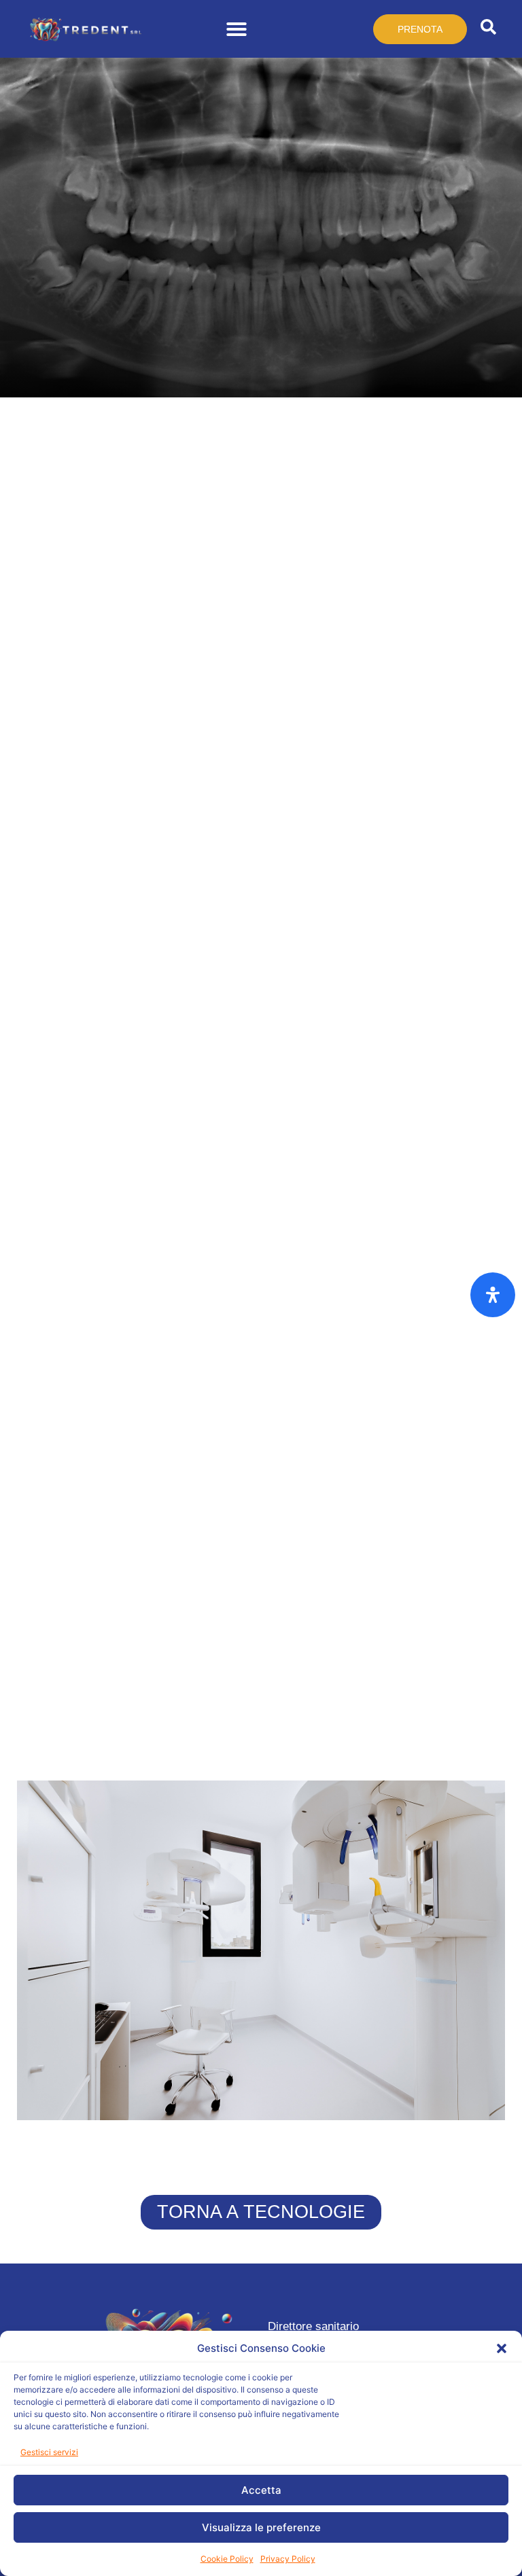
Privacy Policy (288, 2559)
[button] (502, 2348)
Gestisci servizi (49, 2452)
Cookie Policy (227, 2559)
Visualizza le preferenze (261, 2527)
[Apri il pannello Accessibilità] (493, 1295)
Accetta (261, 2490)
